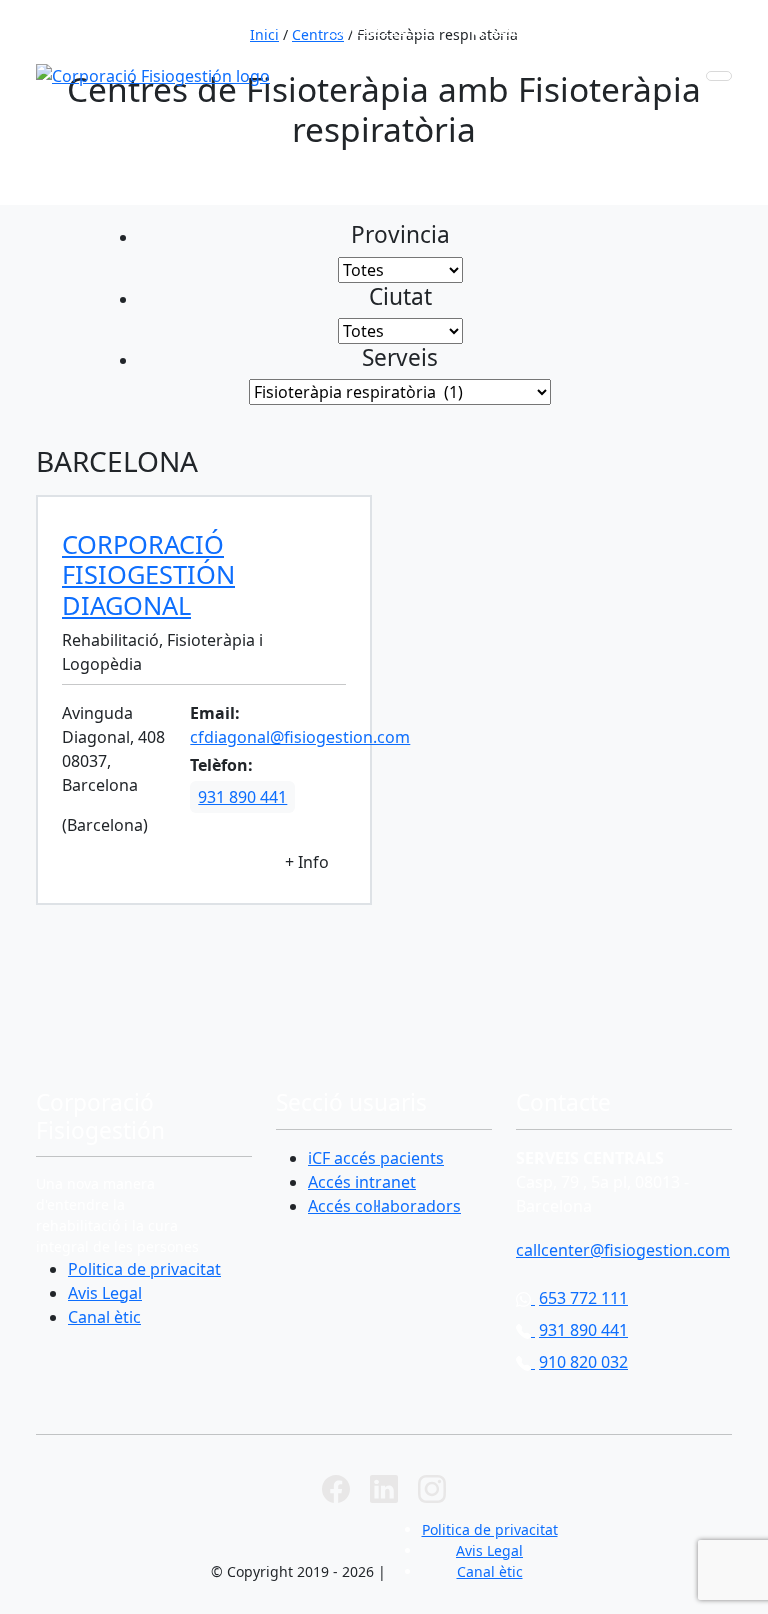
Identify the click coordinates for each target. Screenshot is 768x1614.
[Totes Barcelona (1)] (400, 270)
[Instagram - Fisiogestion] (432, 1487)
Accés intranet (362, 1182)
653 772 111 (395, 28)
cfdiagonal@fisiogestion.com (300, 737)
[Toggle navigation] (719, 76)
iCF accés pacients (376, 1158)
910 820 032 (675, 28)
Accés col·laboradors (384, 1206)
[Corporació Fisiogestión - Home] (153, 76)
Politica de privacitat (144, 1269)
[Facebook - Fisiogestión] (336, 1487)
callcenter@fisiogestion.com (623, 1250)
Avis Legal (105, 1293)
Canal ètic (104, 1317)
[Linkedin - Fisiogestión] (384, 1487)
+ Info (307, 862)
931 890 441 (535, 28)
